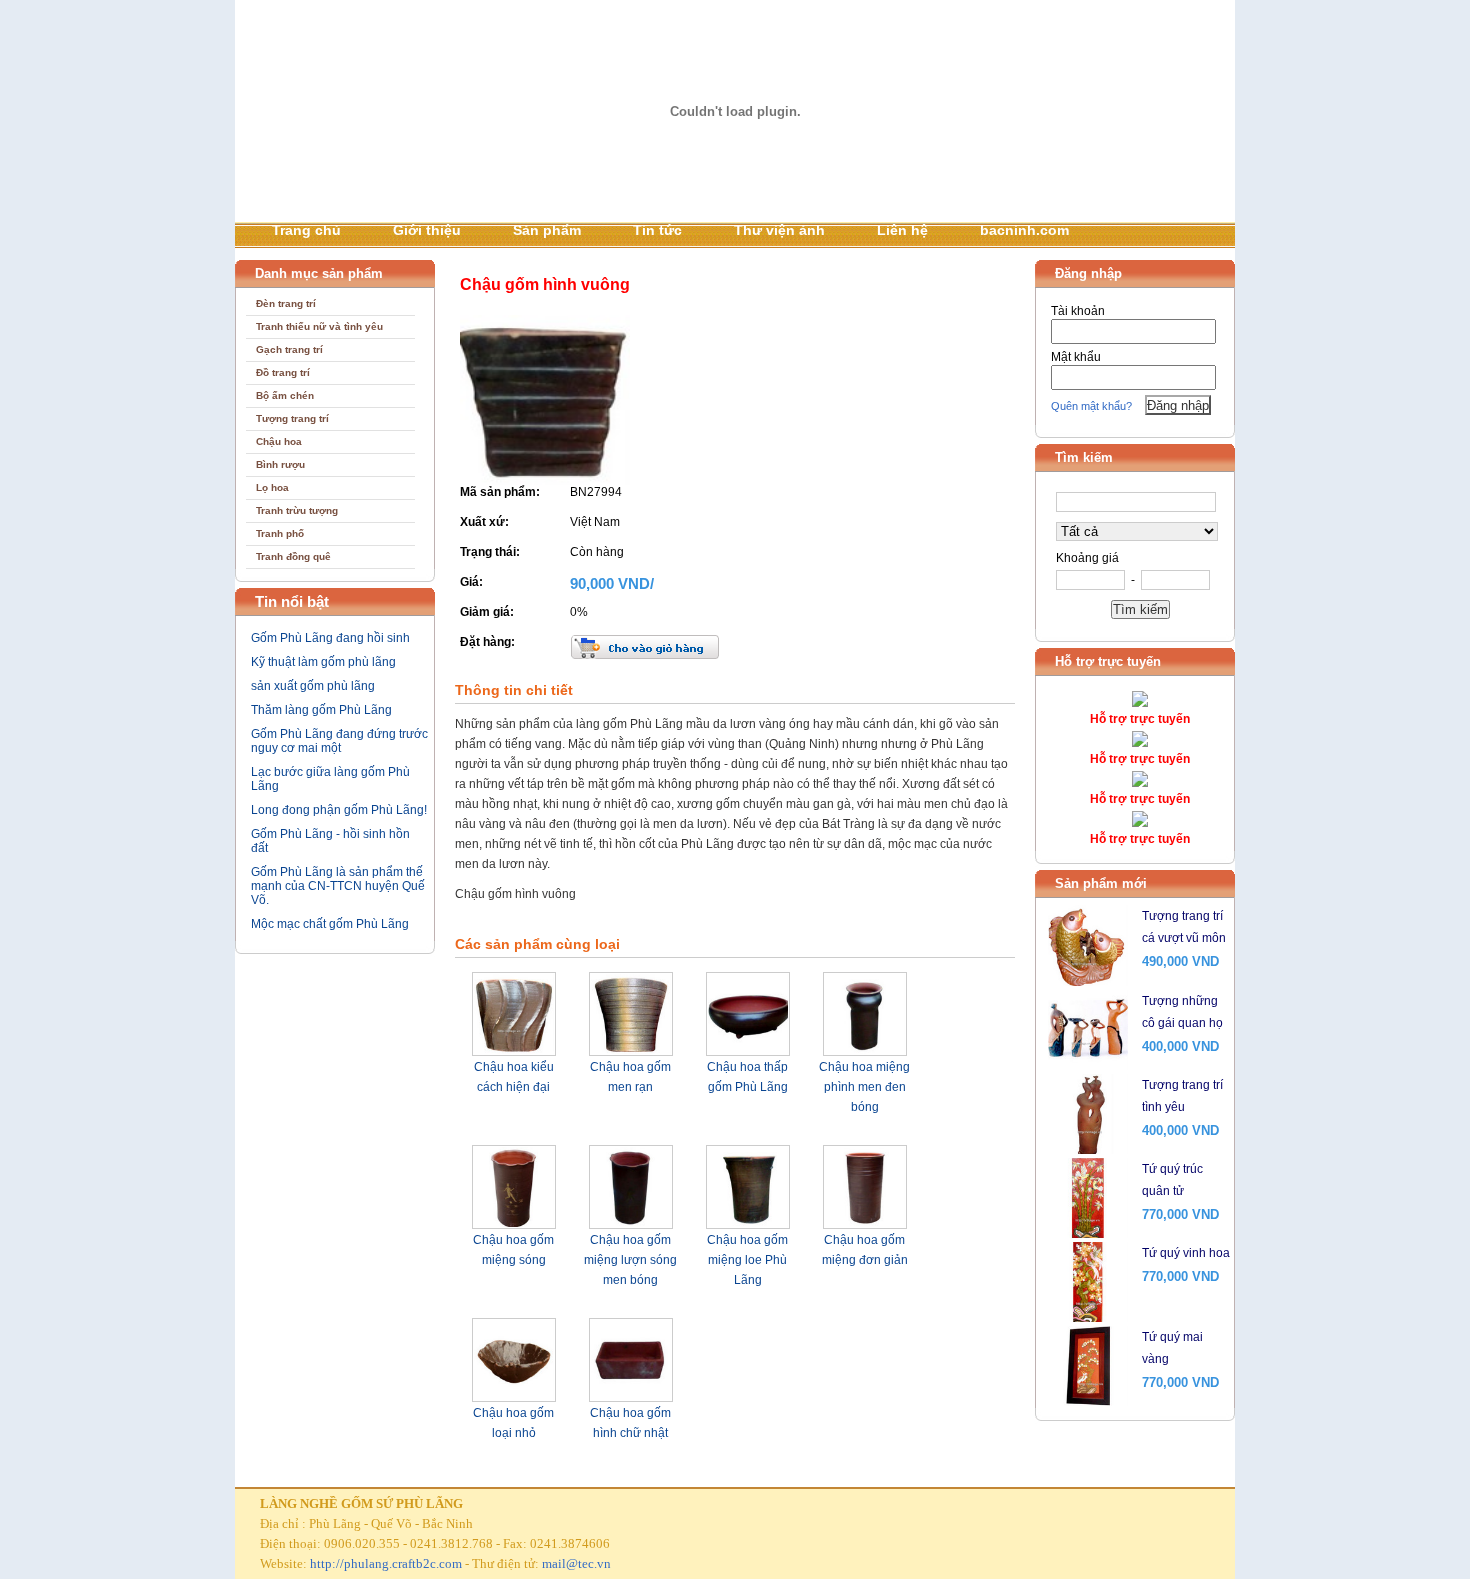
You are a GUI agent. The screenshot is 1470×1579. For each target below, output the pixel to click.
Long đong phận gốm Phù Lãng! (339, 810)
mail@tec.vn (576, 1563)
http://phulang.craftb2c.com (386, 1563)
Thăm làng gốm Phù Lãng (321, 710)
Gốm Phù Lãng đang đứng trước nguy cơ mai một (339, 741)
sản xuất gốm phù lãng (313, 686)
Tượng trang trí (292, 418)
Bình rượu (280, 464)
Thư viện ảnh (779, 230)
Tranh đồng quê (293, 556)
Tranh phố (280, 533)
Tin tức (657, 230)
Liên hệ (902, 230)
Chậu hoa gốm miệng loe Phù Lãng (747, 1260)
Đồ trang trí (283, 372)
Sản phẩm (547, 230)
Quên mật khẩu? (1091, 406)
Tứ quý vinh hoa (1186, 1253)
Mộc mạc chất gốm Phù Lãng (330, 924)
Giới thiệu (427, 230)
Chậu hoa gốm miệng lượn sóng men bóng (630, 1260)
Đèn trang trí (286, 303)
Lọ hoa (272, 487)
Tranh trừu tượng (297, 510)
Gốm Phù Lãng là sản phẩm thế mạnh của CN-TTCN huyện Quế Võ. (338, 886)
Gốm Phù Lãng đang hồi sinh (330, 638)
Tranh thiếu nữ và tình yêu (319, 326)
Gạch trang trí (289, 349)
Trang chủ (306, 230)
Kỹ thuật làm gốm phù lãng (323, 662)
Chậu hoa (279, 441)
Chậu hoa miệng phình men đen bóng (864, 1087)
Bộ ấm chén (285, 395)
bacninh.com (1024, 230)
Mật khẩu (1076, 357)
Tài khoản (1078, 311)
